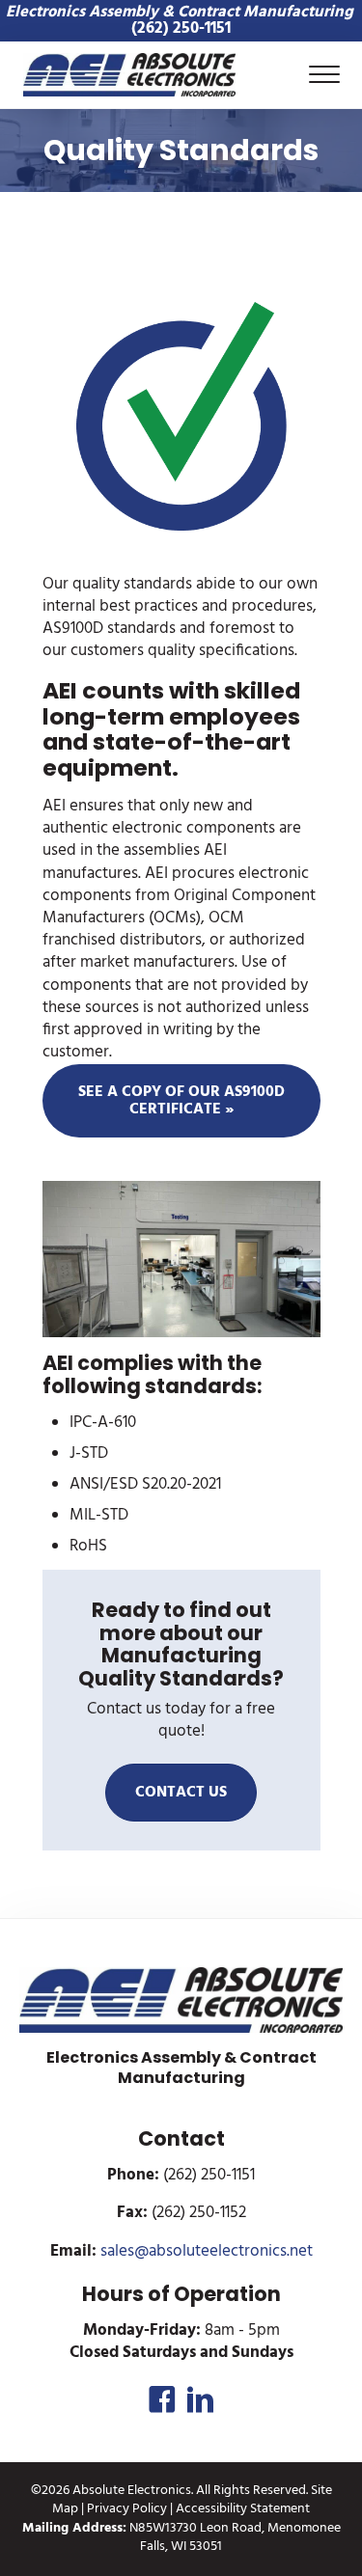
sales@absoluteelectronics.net (207, 2252)
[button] (162, 2399)
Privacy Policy (127, 2509)
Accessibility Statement (243, 2509)
